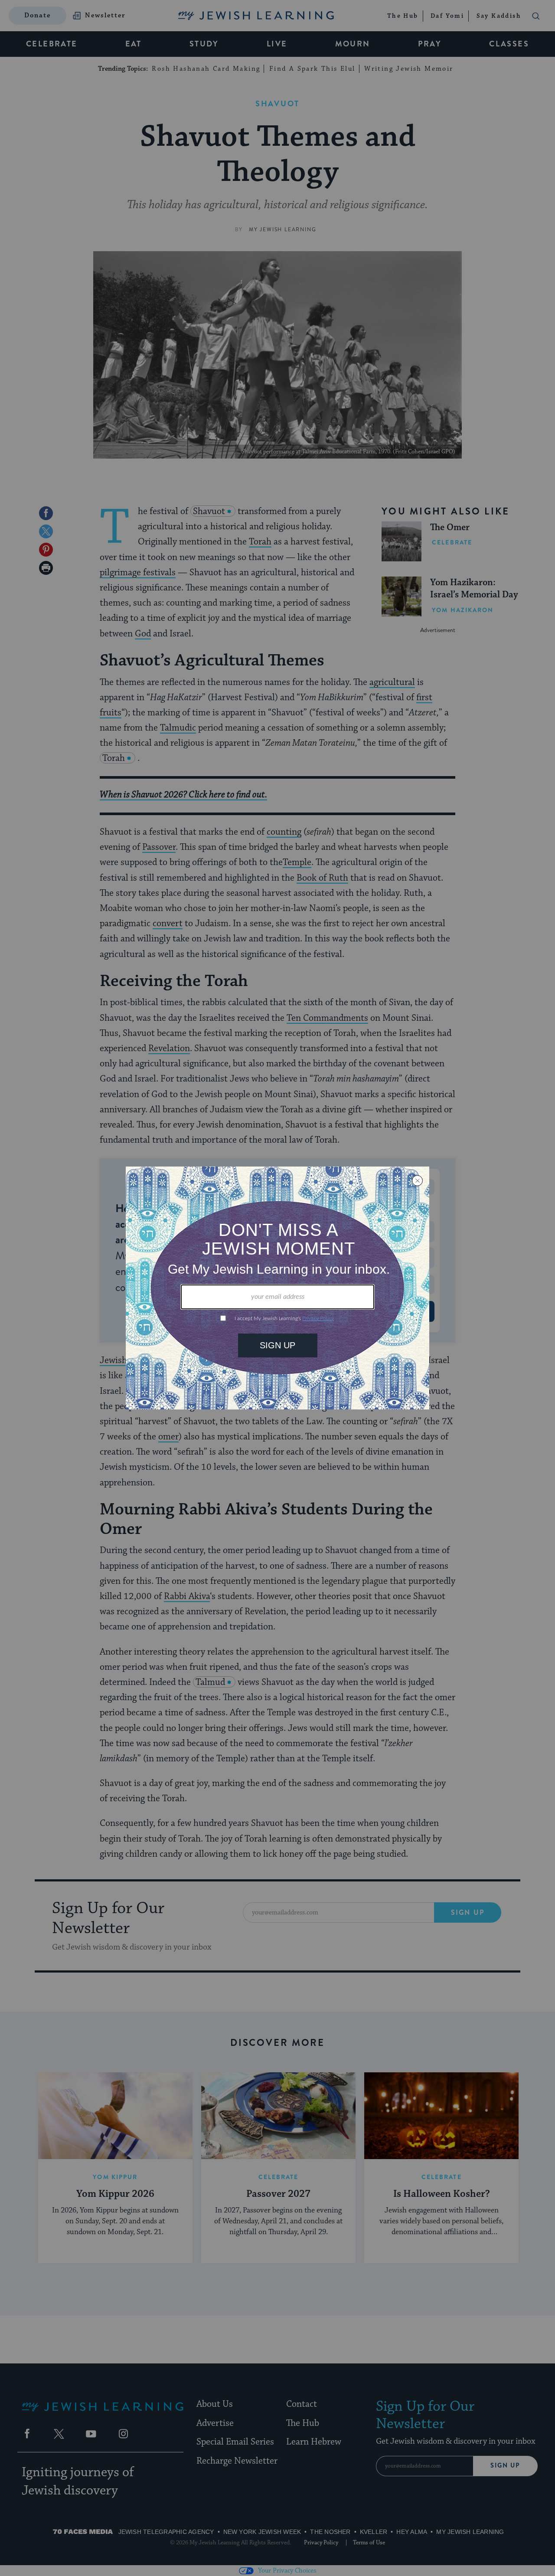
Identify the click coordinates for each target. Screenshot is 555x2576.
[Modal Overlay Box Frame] (277, 1288)
